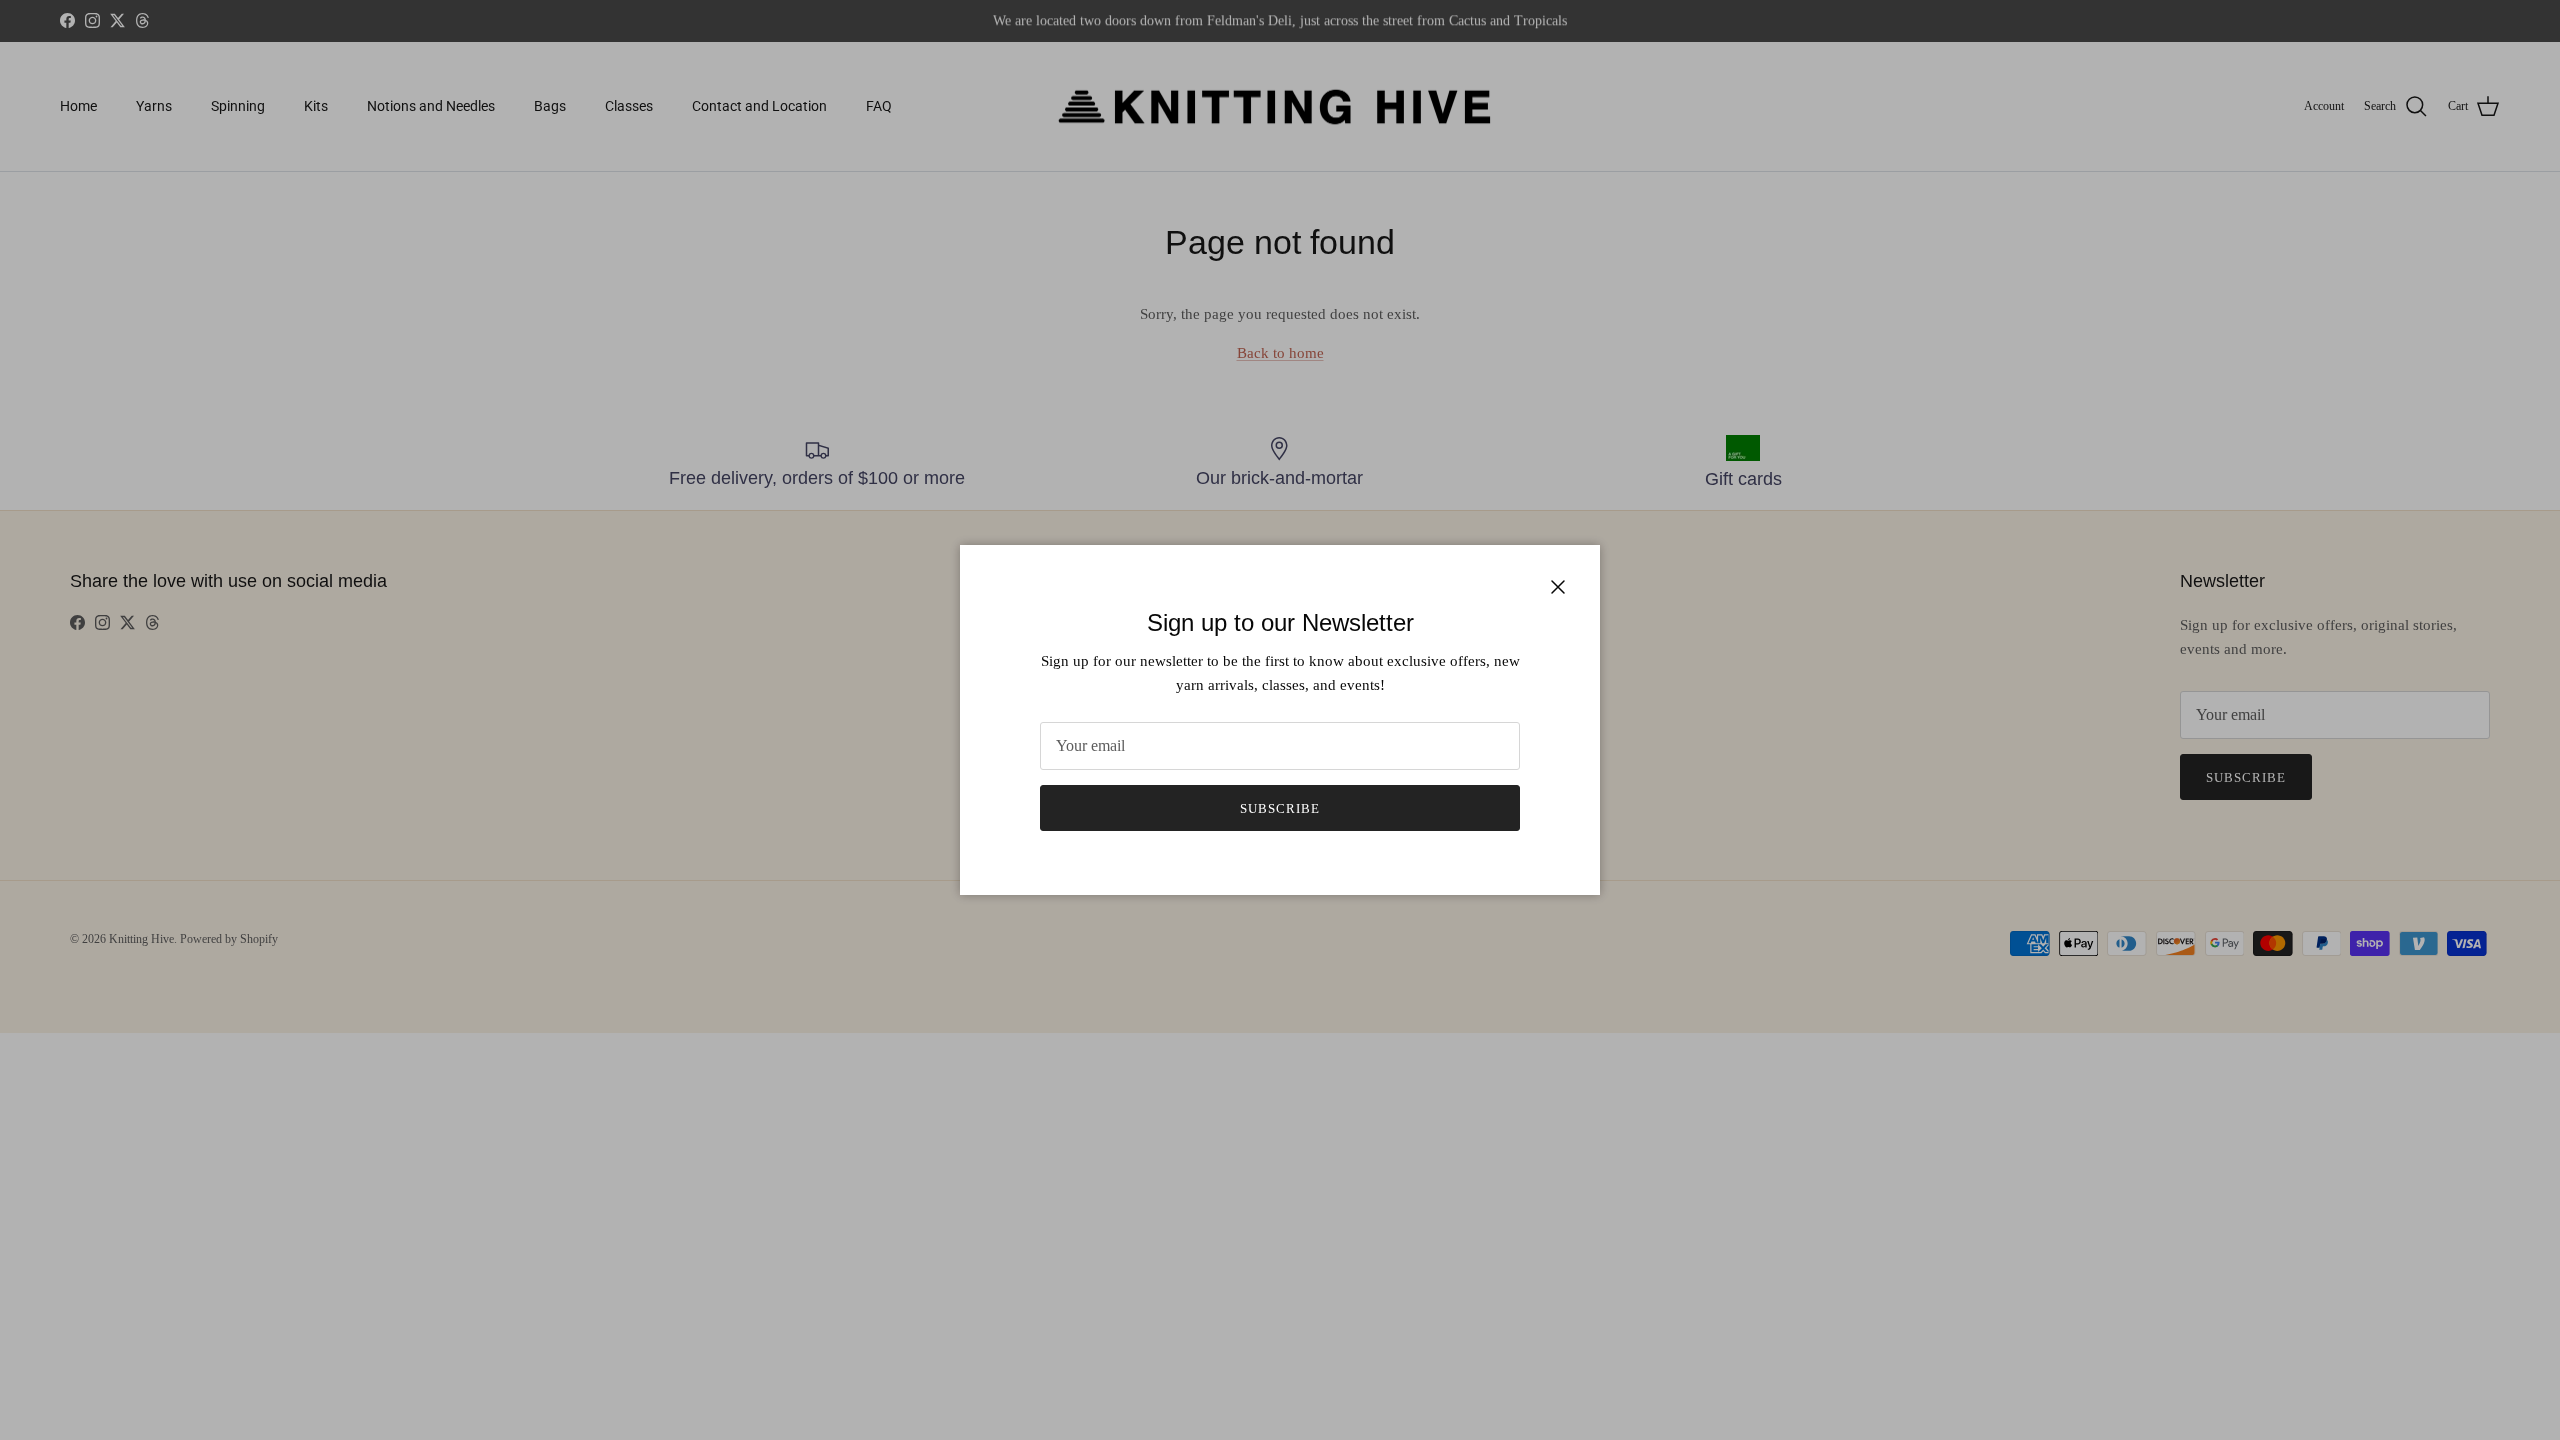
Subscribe (1280, 808)
